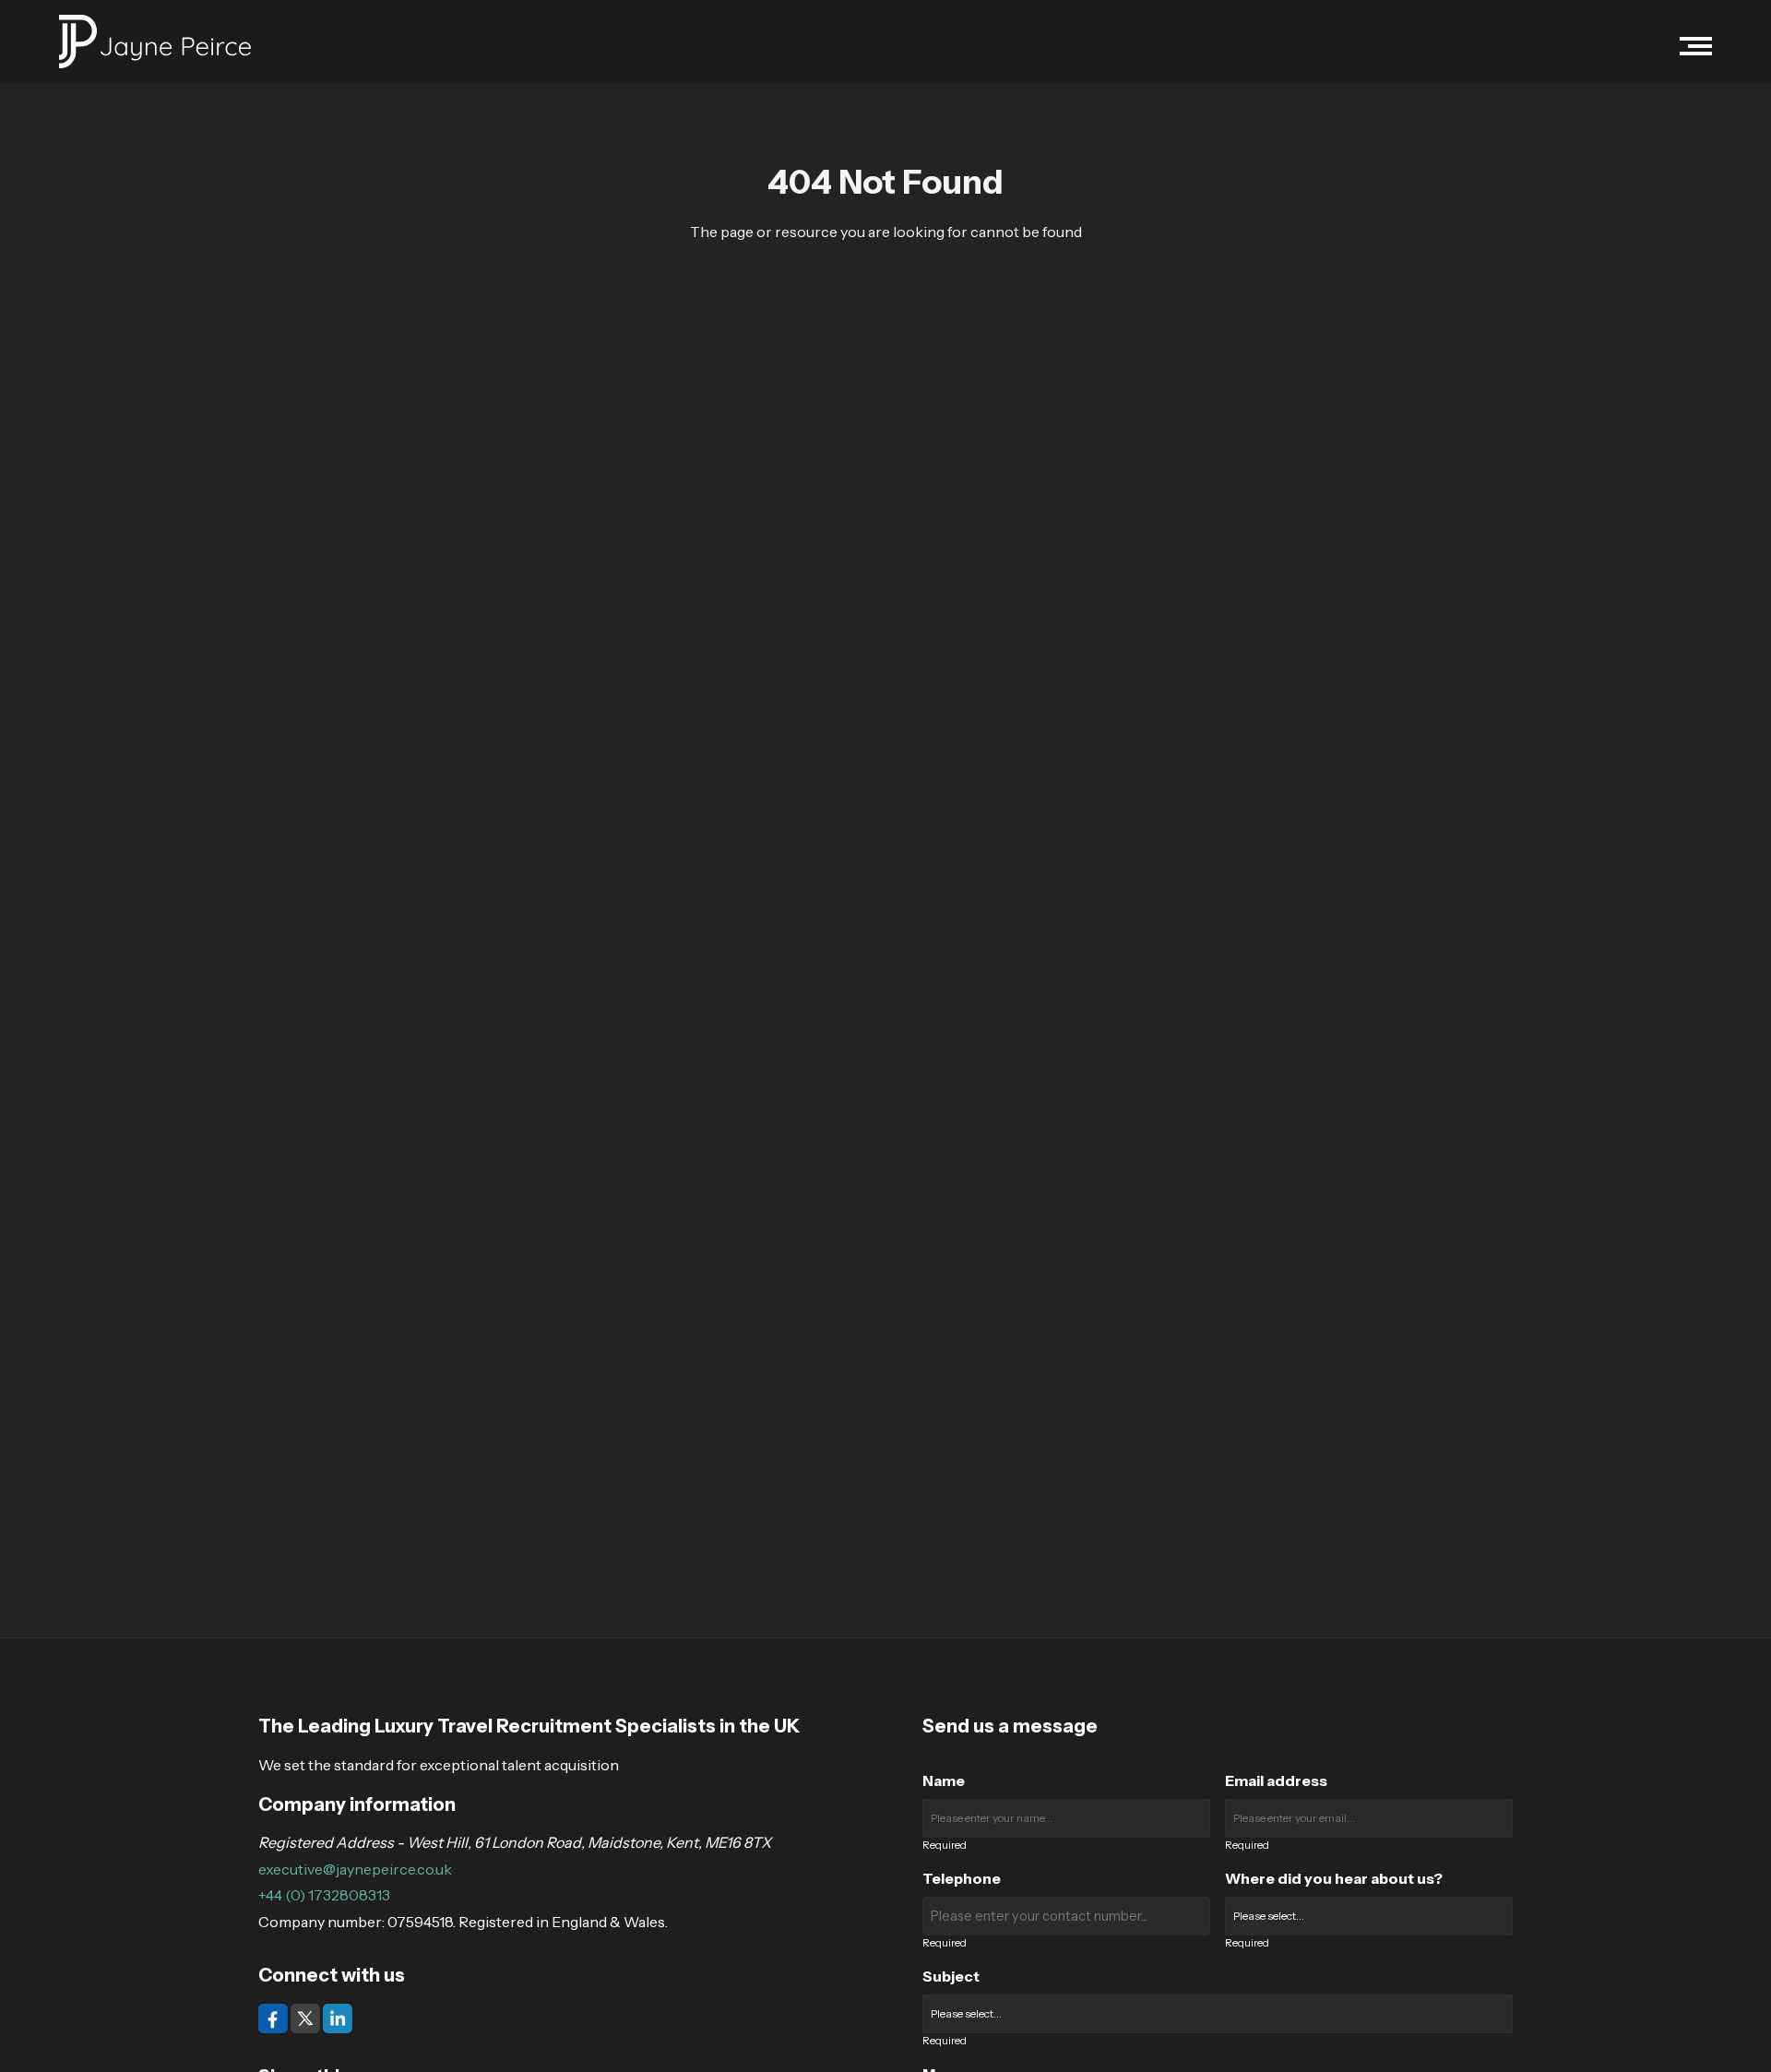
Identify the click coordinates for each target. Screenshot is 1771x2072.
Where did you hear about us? (1334, 1878)
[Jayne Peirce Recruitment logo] (155, 42)
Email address (1276, 1780)
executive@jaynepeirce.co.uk (355, 1869)
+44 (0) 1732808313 (324, 1895)
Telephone (962, 1878)
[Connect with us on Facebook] (274, 2017)
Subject (951, 1976)
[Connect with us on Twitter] (307, 2017)
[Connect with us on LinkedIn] (338, 2017)
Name (944, 1780)
